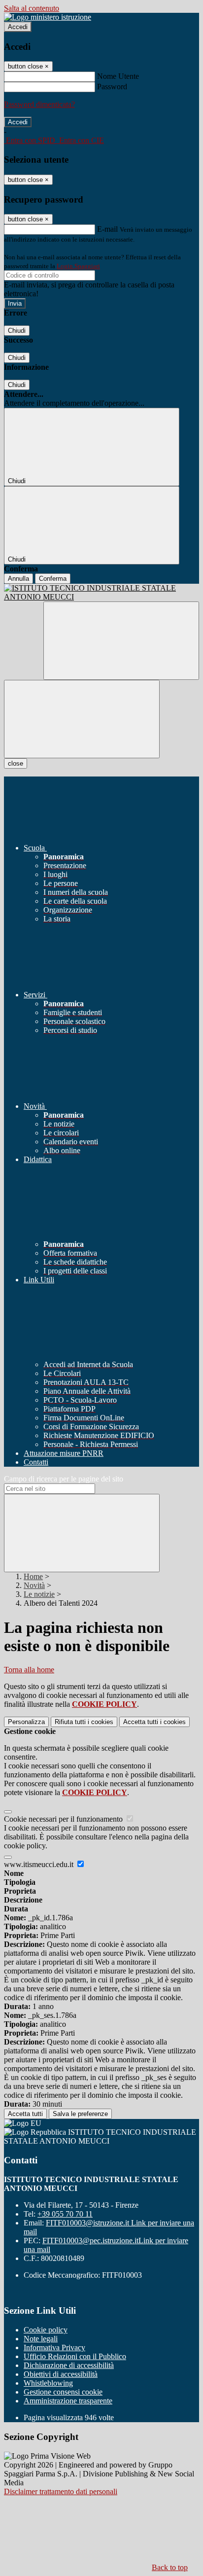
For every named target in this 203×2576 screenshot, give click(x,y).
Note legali (41, 2339)
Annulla (18, 579)
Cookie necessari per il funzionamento (64, 1819)
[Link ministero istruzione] (48, 17)
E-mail (107, 229)
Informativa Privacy (54, 2347)
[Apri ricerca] (121, 641)
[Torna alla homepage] (101, 593)
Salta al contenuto (32, 8)
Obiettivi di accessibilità (61, 2374)
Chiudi (17, 331)
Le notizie (39, 1594)
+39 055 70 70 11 (65, 2214)
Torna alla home (29, 1670)
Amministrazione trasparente (68, 2401)
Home (33, 1576)
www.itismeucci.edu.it (40, 1864)
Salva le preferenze (80, 2114)
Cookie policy (46, 2330)
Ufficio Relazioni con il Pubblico (75, 2356)
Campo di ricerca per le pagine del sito (64, 1479)
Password (112, 87)
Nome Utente (118, 76)
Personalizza (26, 1722)
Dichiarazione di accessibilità (69, 2365)
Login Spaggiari (78, 266)
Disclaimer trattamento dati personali (61, 2491)
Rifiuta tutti (84, 1722)
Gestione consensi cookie (63, 2392)
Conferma (53, 579)
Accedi (18, 27)
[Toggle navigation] (82, 719)
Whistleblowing (48, 2383)
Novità (34, 1585)
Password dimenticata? (39, 104)
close (16, 763)
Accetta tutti (154, 1722)
